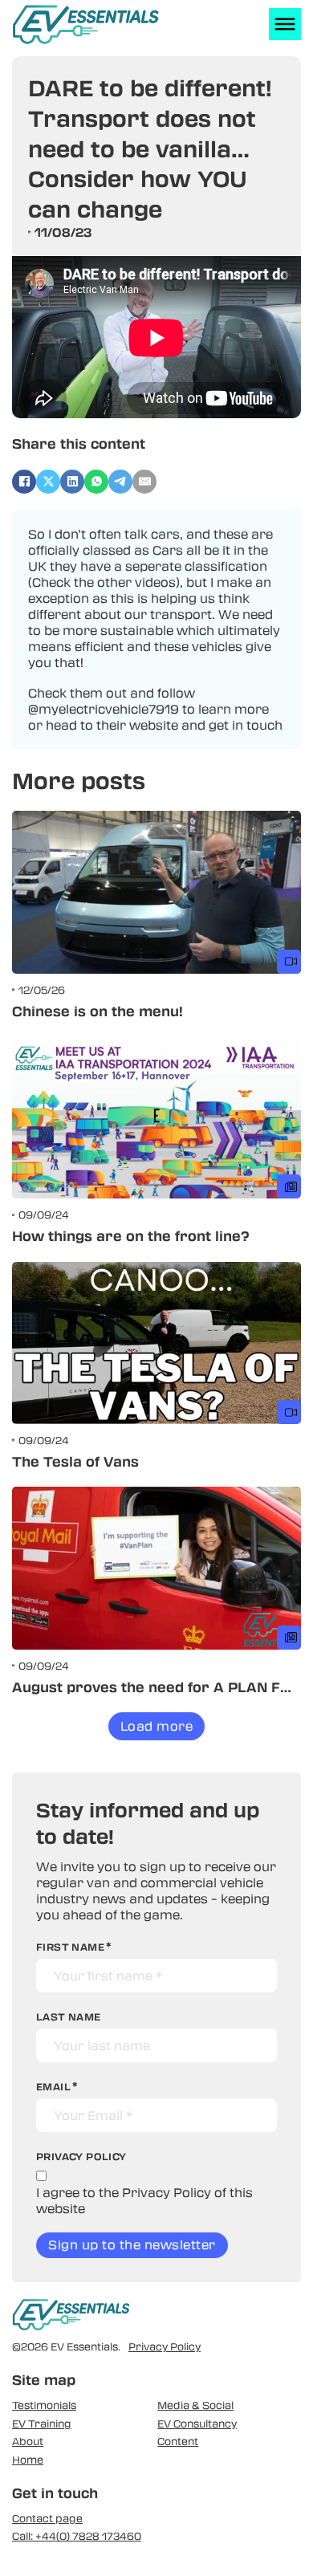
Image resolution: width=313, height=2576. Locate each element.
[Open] (285, 24)
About (28, 2441)
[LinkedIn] (72, 482)
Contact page (47, 2518)
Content (178, 2441)
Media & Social (195, 2405)
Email (53, 2086)
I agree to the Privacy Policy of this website (144, 2200)
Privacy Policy (165, 2346)
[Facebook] (24, 482)
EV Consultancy (197, 2423)
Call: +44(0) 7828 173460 (77, 2536)
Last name (69, 2016)
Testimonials (44, 2405)
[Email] (144, 482)
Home (28, 2460)
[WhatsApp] (96, 482)
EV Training (42, 2423)
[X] (48, 482)
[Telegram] (120, 482)
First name (70, 1947)
